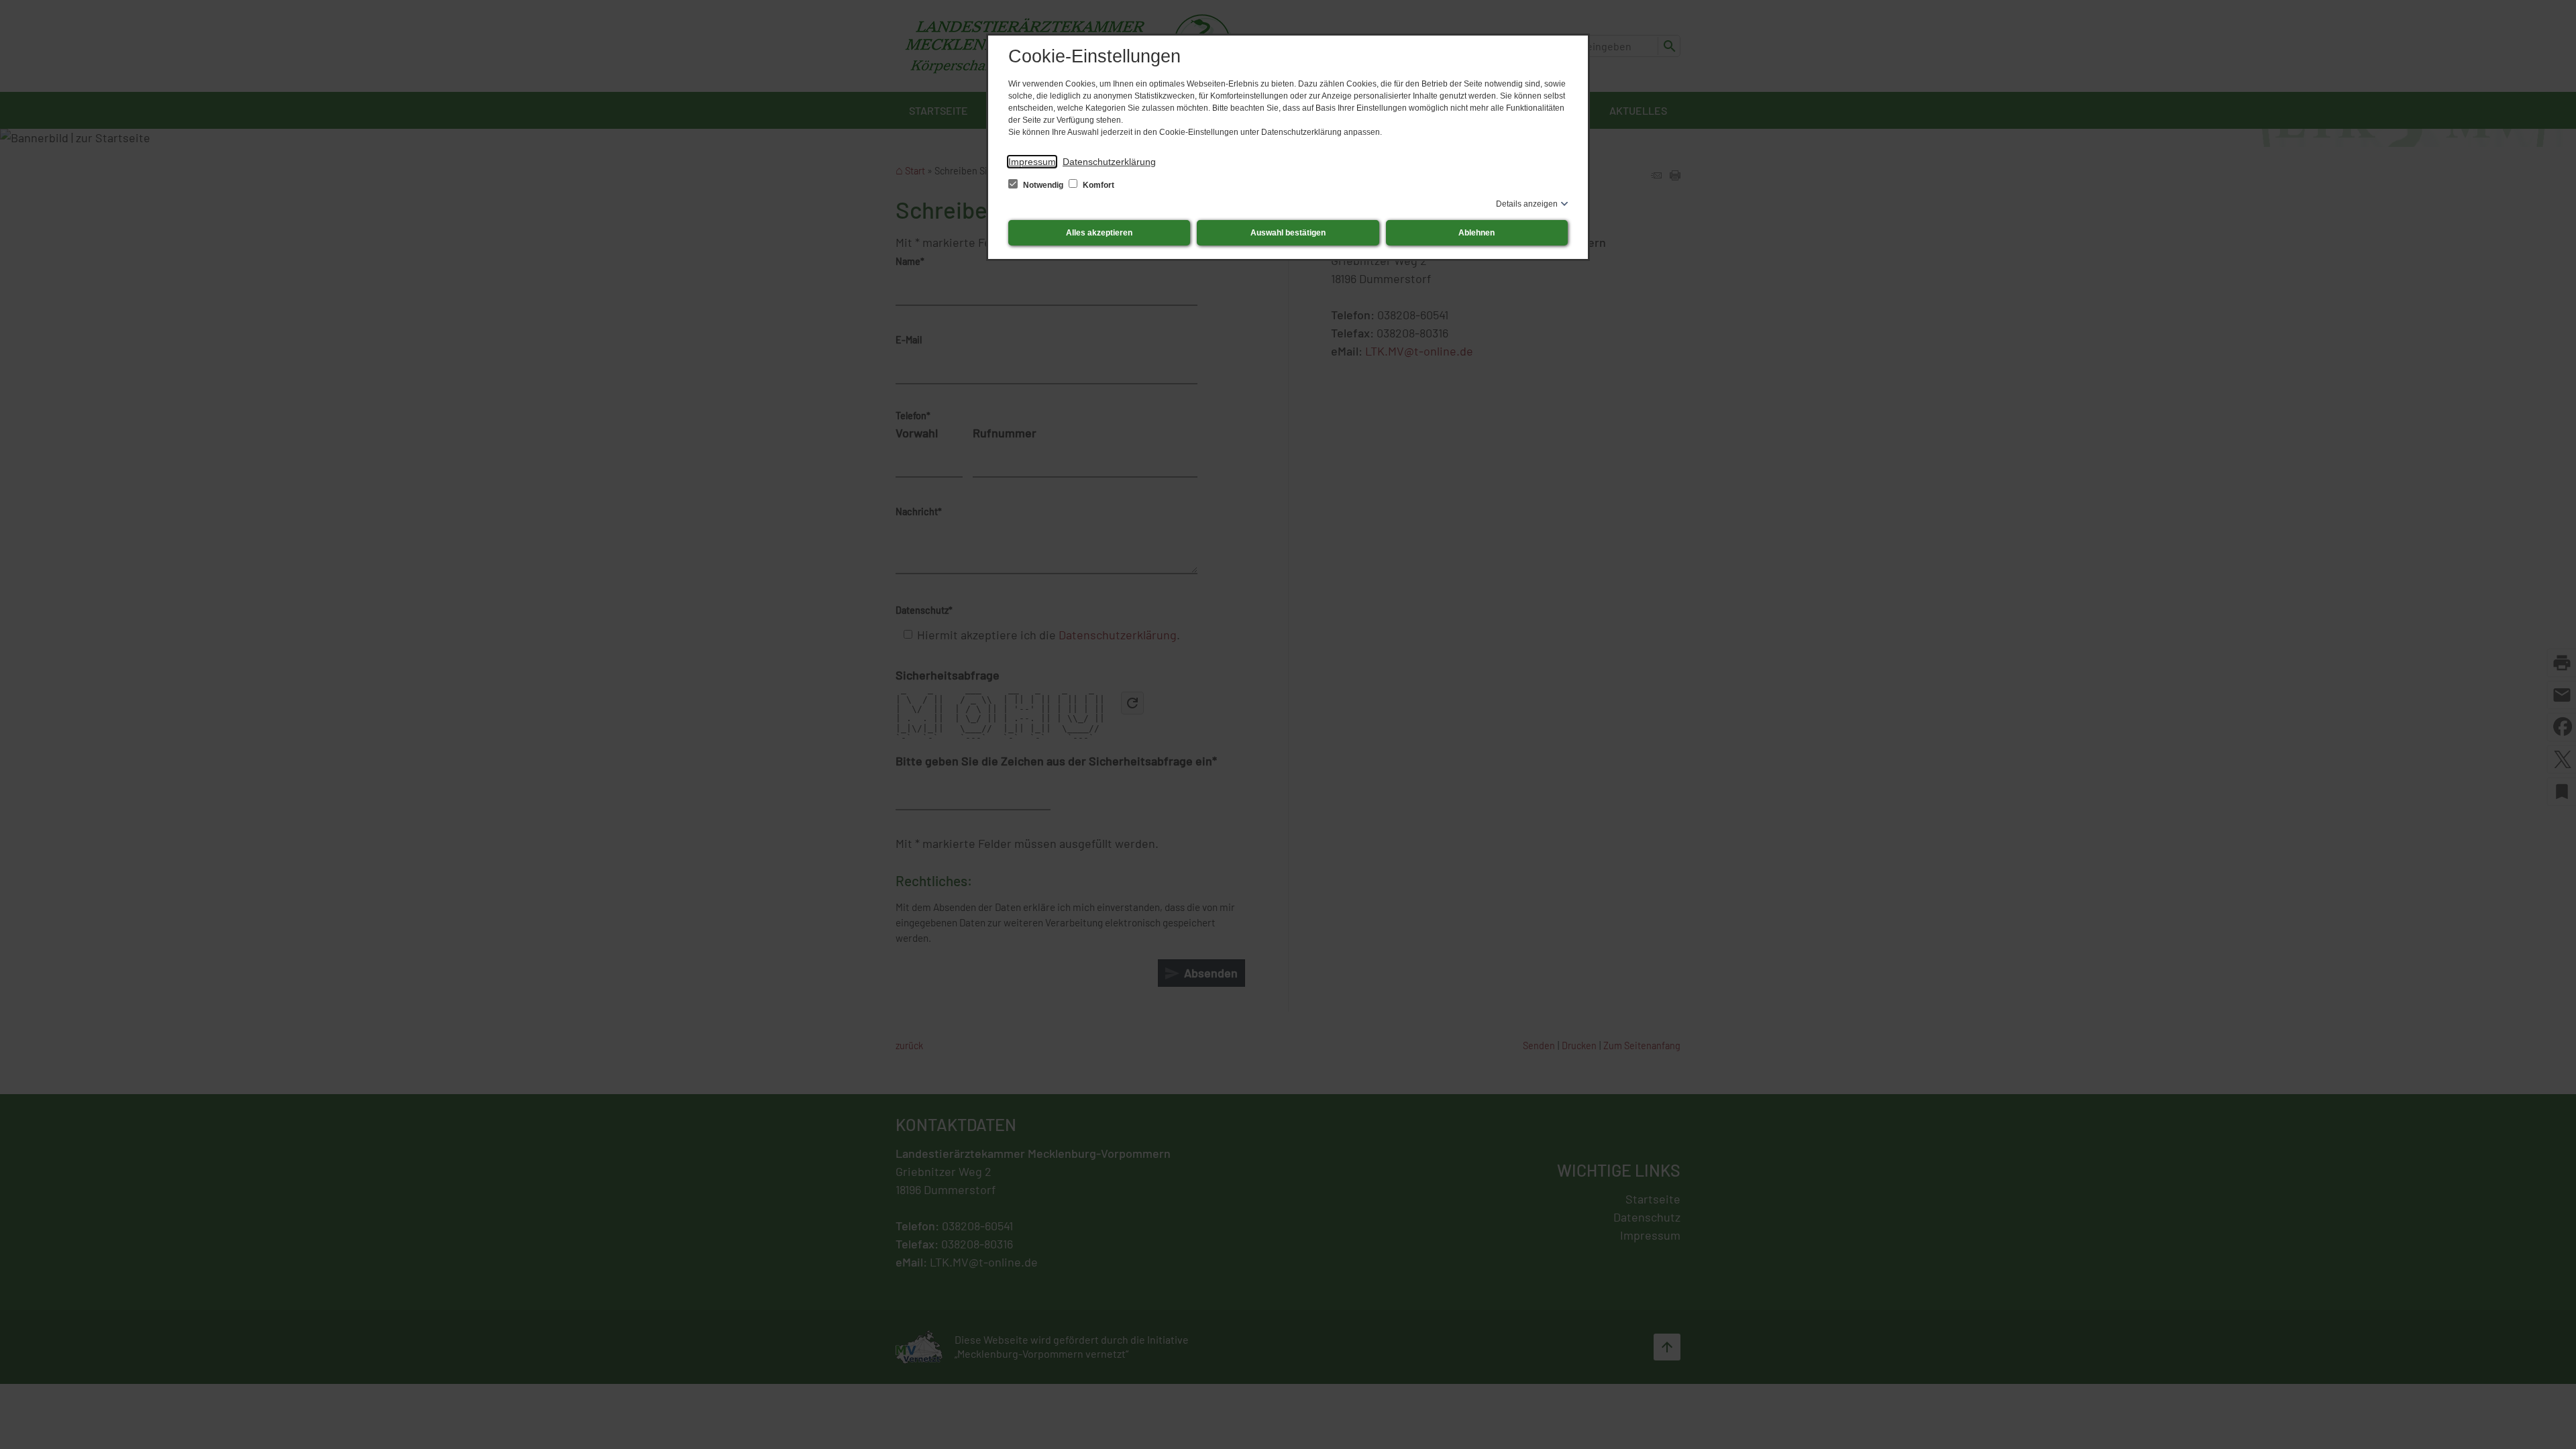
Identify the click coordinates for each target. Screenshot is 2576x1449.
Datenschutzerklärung (1109, 162)
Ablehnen (1477, 233)
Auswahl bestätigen (1288, 233)
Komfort (1097, 185)
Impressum (1032, 162)
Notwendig (1043, 185)
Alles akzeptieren (1099, 233)
